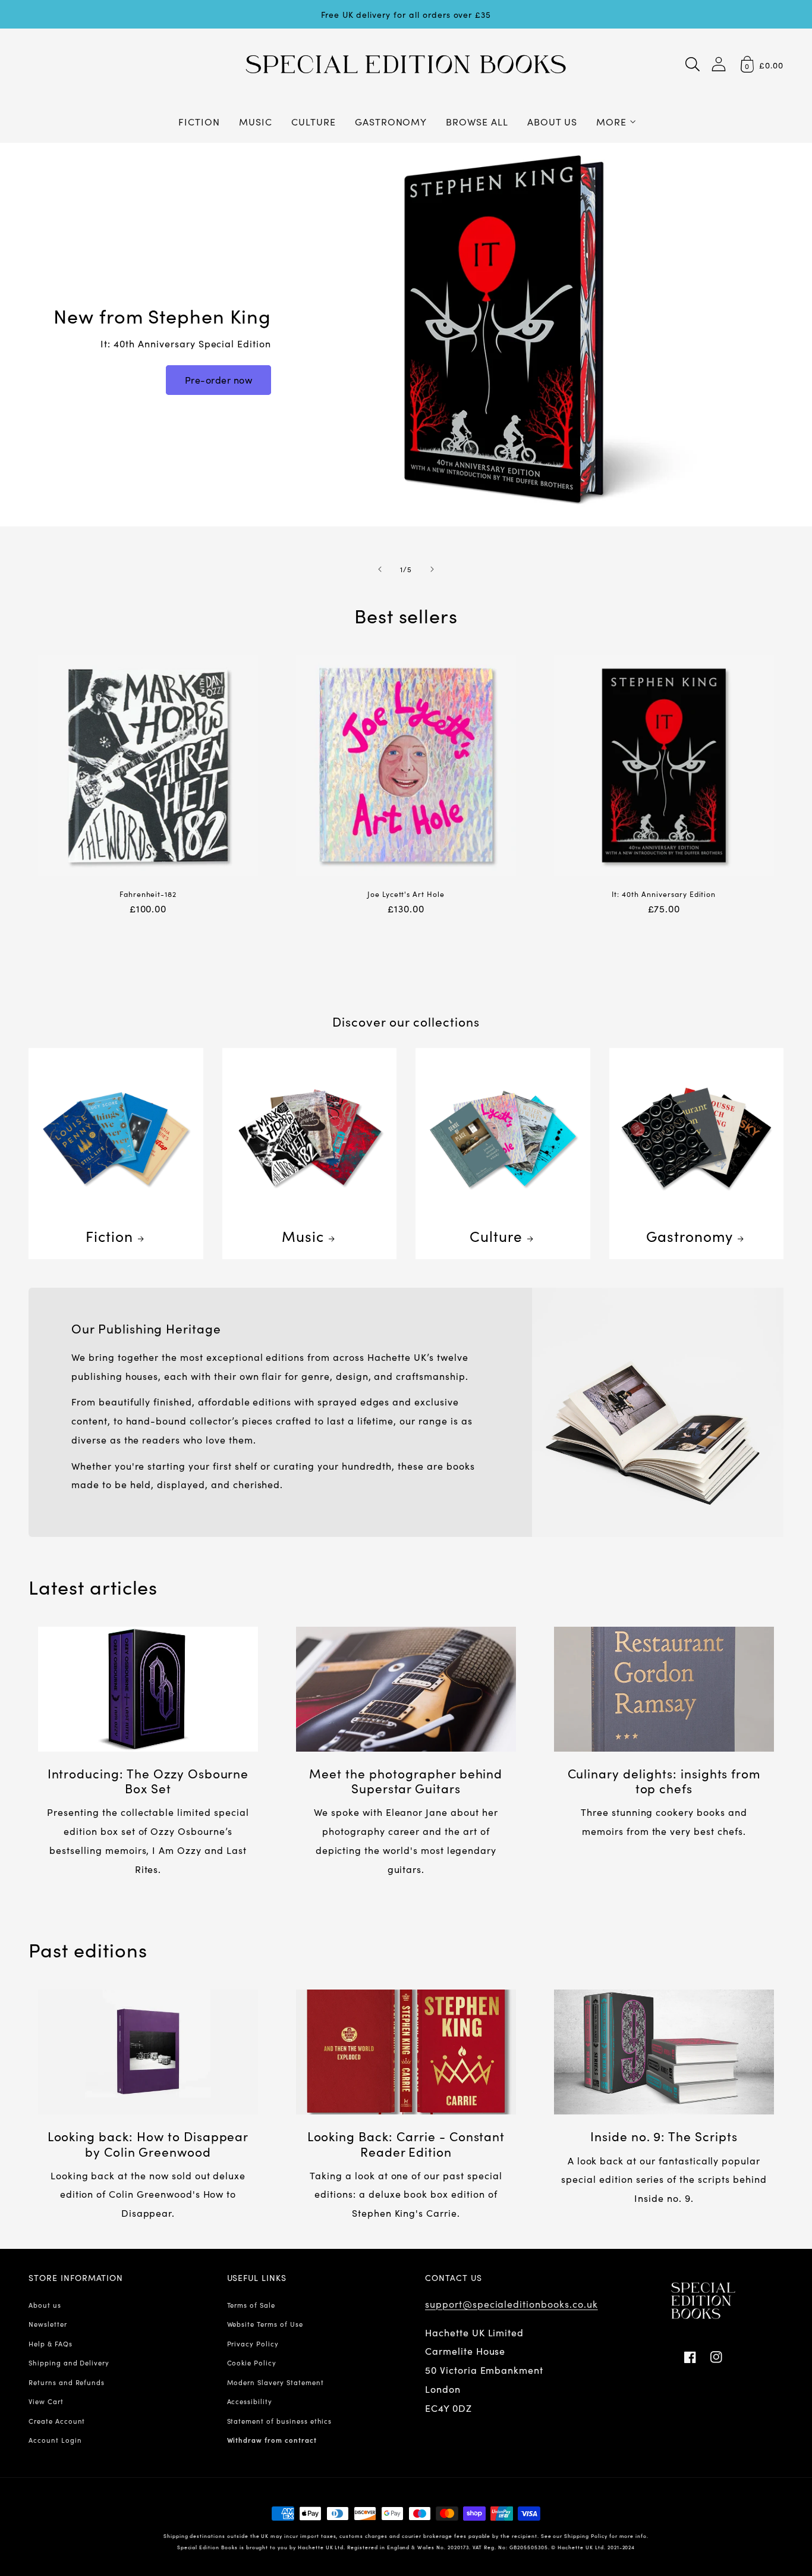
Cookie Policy (252, 2362)
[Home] (406, 64)
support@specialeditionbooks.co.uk (512, 2304)
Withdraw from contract (272, 2440)
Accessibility (250, 2401)
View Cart (46, 2401)
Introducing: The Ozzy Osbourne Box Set (148, 1781)
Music (303, 1236)
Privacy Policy (253, 2343)
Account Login (55, 2440)
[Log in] (719, 64)
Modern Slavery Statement (276, 2382)
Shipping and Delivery (69, 2362)
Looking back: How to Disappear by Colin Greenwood (148, 2144)
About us (45, 2305)
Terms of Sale (251, 2305)
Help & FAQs (51, 2343)
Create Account (57, 2421)
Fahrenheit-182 (148, 894)
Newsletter (48, 2324)
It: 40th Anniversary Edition (664, 894)
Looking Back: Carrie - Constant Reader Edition (406, 2144)
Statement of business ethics (280, 2421)
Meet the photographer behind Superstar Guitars (406, 1781)
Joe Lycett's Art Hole (406, 894)
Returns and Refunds (67, 2382)
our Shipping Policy (580, 2536)
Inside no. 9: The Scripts (664, 2136)
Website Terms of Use (265, 2324)
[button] (693, 64)
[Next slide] (432, 569)
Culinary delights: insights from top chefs (664, 1781)
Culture (496, 1236)
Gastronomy (690, 1236)
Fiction (109, 1236)
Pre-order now (219, 379)
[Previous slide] (380, 569)
